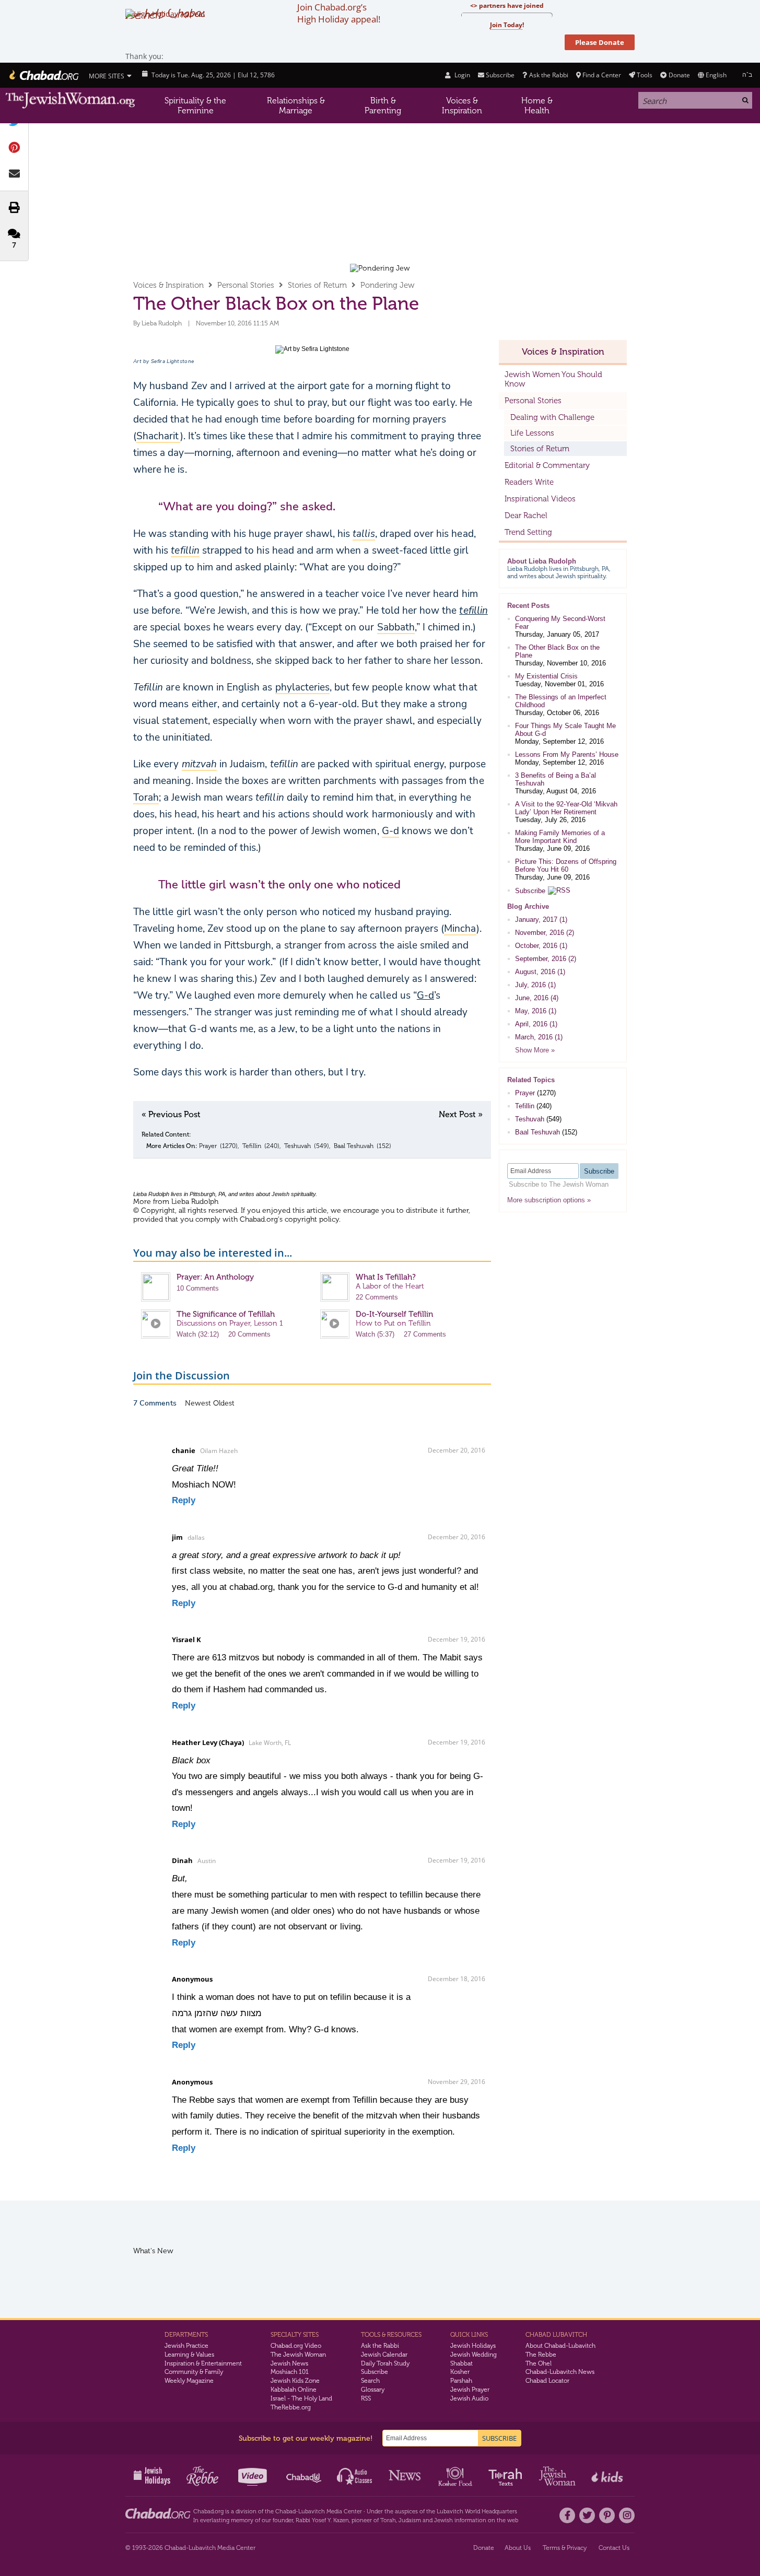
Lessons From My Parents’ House (567, 754)
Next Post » (461, 1114)
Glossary (373, 2390)
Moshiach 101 (290, 2372)
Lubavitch (312, 2511)
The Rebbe (541, 2355)
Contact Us (614, 2548)
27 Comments (425, 1334)
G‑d (425, 996)
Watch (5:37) (375, 1334)
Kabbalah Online (294, 2390)
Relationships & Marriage (296, 106)
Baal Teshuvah (354, 1146)
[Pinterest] (607, 2515)
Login (461, 75)
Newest (199, 1403)
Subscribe (530, 891)
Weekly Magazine (189, 2381)
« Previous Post (171, 1114)
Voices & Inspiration (462, 106)
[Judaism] (43, 75)
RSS (366, 2398)
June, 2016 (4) (537, 998)
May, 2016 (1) (536, 1011)
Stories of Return (317, 285)
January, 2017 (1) (541, 920)
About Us (518, 2548)
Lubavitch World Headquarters (477, 2511)
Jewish (443, 2520)
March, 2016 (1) (539, 1037)
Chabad (285, 2511)
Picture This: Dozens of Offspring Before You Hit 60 (566, 865)
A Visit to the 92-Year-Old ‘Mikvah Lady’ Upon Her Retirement (566, 808)
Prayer (208, 1146)
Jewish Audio (469, 2398)
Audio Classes (355, 2475)
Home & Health (537, 106)
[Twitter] (587, 2515)
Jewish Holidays (473, 2346)
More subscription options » (549, 1200)
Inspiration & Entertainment (203, 2363)
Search (370, 2381)
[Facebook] (567, 2515)
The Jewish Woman (298, 2355)
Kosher (460, 2372)
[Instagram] (627, 2515)
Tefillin (252, 1146)
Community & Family (194, 2372)
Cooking (456, 2475)
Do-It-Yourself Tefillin (394, 1314)
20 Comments (249, 1334)
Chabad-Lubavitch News (560, 2372)
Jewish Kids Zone (295, 2381)
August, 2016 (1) (540, 972)
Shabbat (461, 2363)
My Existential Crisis (546, 676)
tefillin (473, 611)
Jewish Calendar (384, 2355)
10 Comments (198, 1288)
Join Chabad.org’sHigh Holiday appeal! (339, 13)
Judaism (410, 2520)
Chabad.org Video (296, 2346)
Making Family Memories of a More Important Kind (560, 837)
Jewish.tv (254, 2475)
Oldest (224, 1403)
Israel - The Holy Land (301, 2398)
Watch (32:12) (198, 1334)
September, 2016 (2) (546, 959)
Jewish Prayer (470, 2390)
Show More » (535, 1050)
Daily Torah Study (385, 2363)
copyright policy (312, 1219)
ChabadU (304, 2475)
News (406, 2475)
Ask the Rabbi (548, 75)
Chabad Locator (547, 2381)
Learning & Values (189, 2355)
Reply (184, 1500)
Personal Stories (246, 285)
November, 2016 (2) (545, 933)
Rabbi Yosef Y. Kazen (322, 2520)
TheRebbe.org (291, 2407)
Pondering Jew (388, 285)
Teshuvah (297, 1146)
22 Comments (377, 1297)
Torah (388, 2520)
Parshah (461, 2381)
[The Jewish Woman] (71, 101)
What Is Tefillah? (386, 1277)
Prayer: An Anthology (215, 1277)
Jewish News (289, 2363)
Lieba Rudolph (162, 323)
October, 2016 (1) (541, 946)
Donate (679, 75)
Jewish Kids (608, 2475)
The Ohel (539, 2363)
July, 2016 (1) (535, 985)
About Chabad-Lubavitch (560, 2346)
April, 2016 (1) (536, 1024)
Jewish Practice (186, 2346)
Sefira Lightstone (172, 361)
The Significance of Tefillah (226, 1314)
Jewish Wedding (473, 2355)
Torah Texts (507, 2475)
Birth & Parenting (383, 106)
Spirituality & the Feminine (195, 106)
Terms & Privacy (565, 2548)
